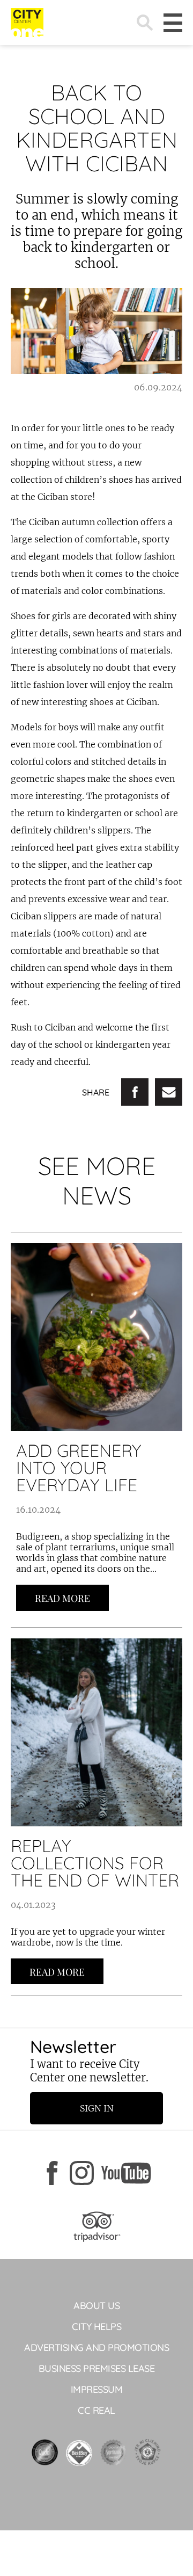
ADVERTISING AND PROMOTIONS (96, 2348)
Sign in (97, 2108)
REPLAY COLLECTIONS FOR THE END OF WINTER (95, 1863)
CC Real (96, 2410)
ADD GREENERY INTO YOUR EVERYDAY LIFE (79, 1468)
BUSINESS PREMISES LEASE (97, 2368)
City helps (96, 2327)
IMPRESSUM (97, 2389)
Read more (62, 1598)
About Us (96, 2306)
